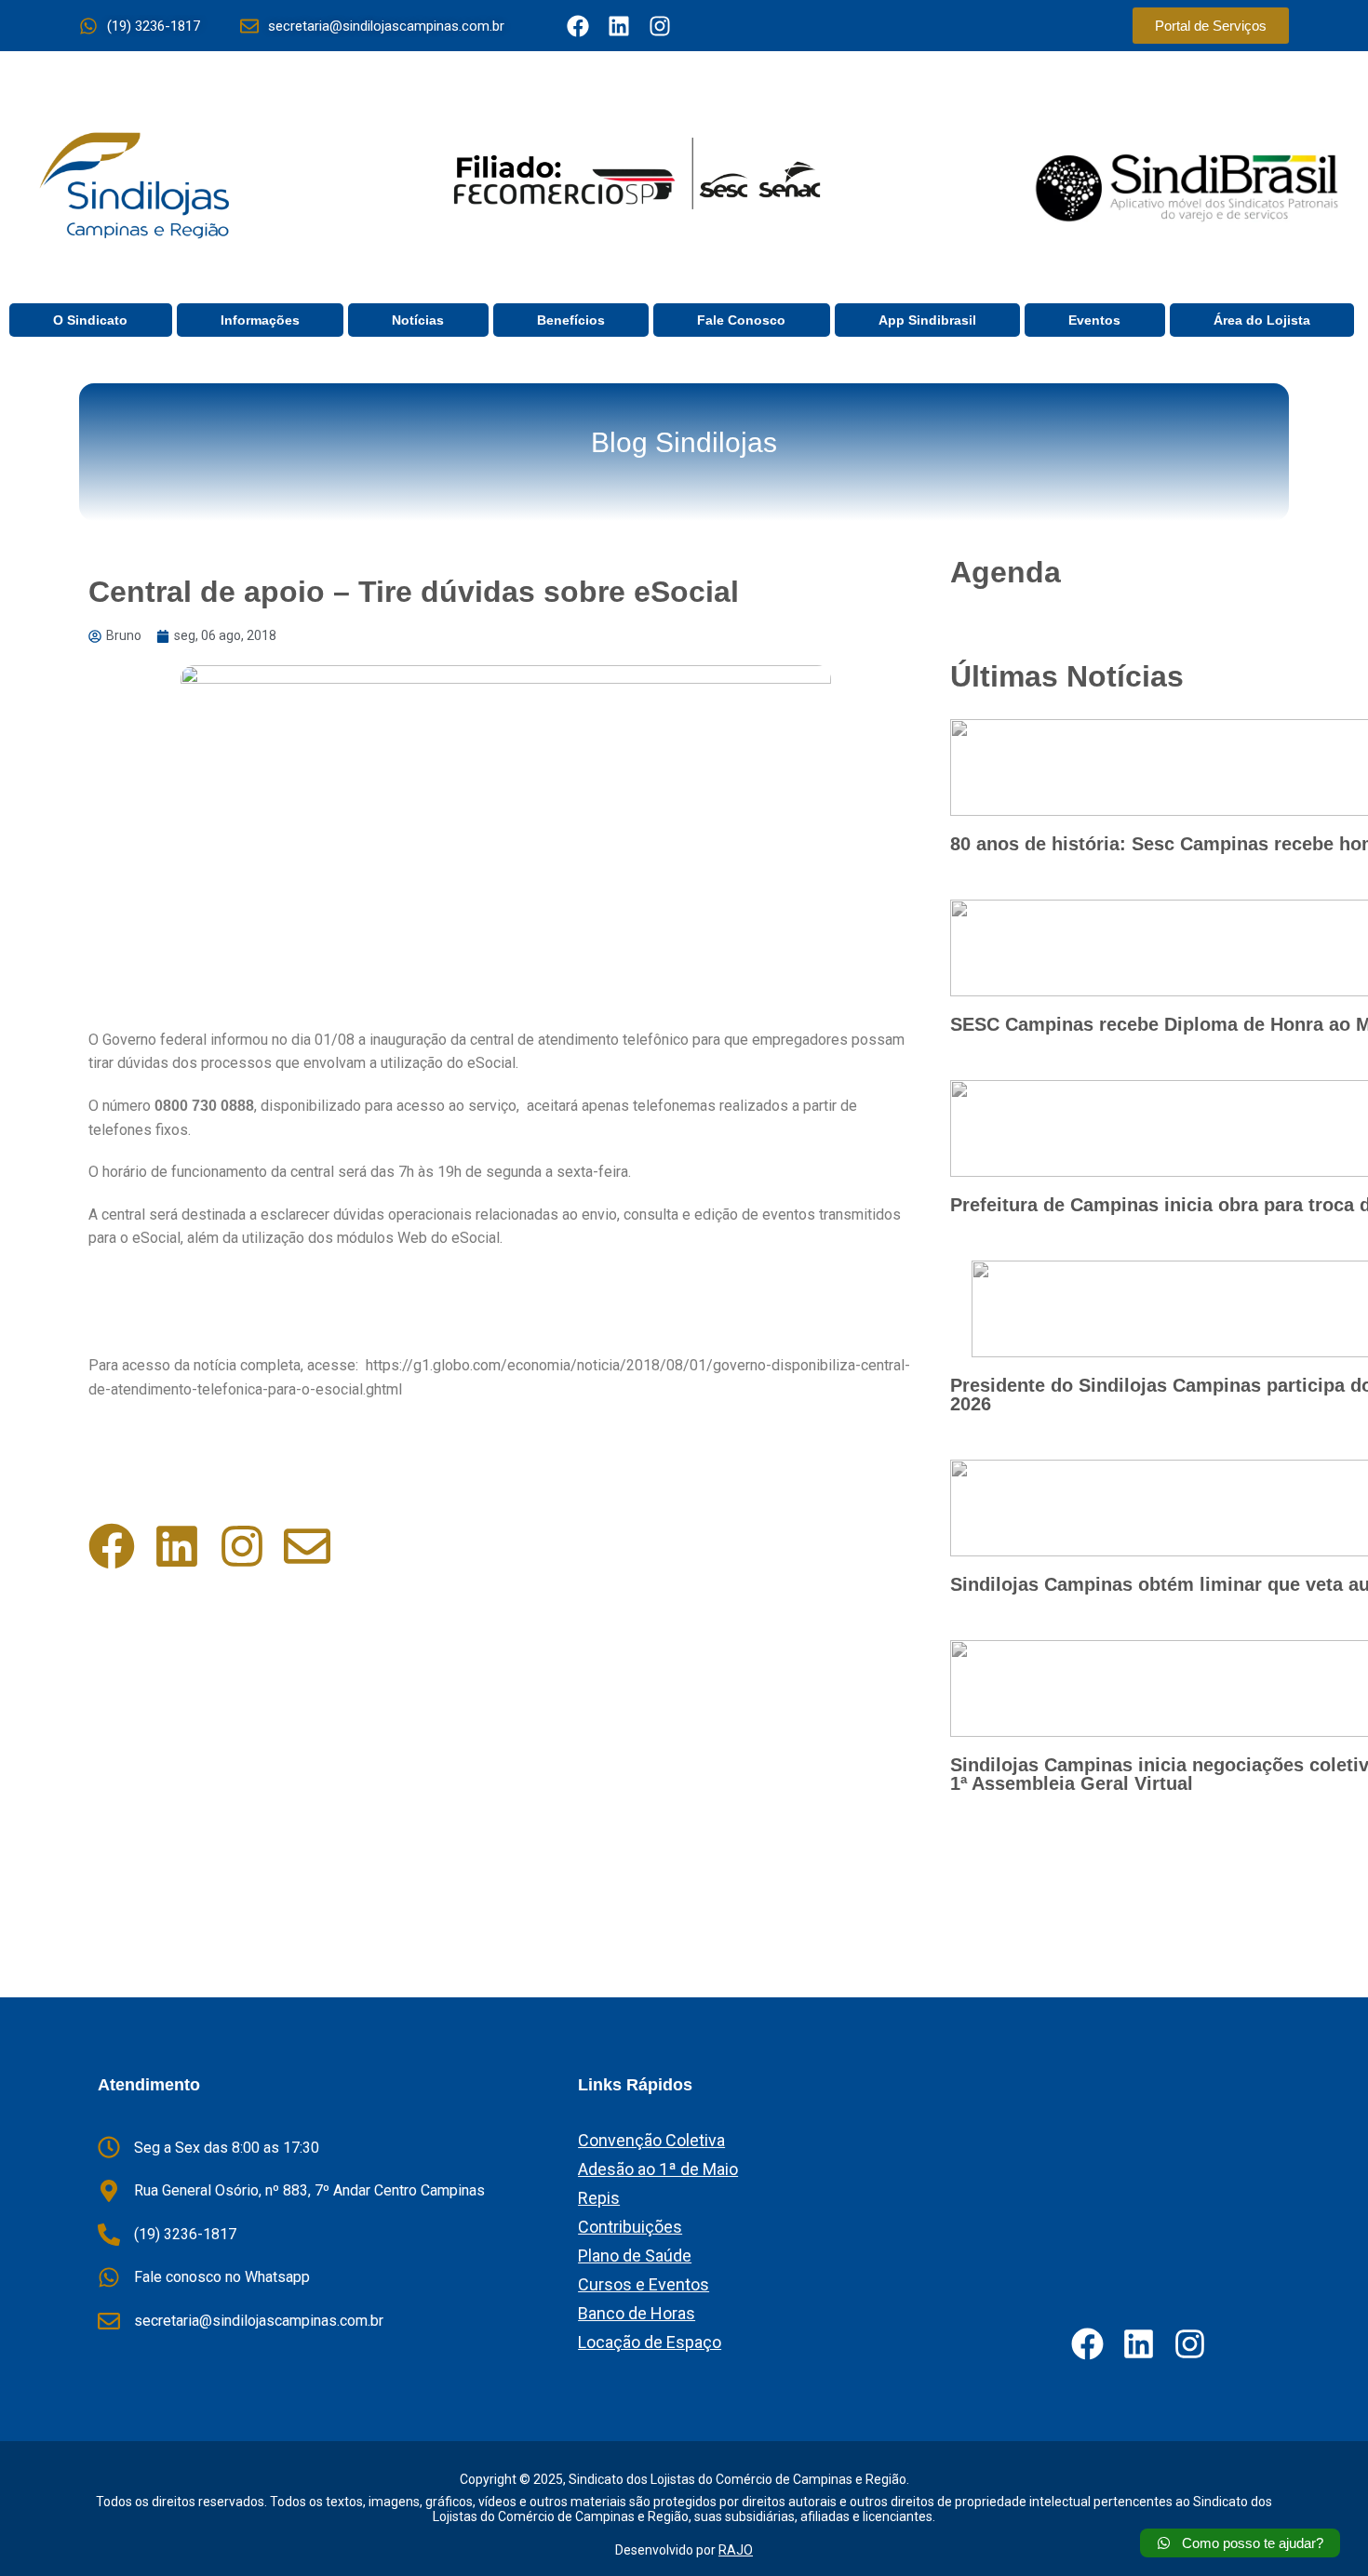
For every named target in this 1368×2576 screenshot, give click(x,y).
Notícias (418, 320)
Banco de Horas (637, 2313)
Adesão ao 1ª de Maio (658, 2169)
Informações (260, 320)
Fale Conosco (741, 320)
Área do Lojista (1262, 320)
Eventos (1094, 320)
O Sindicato (90, 320)
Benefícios (571, 320)
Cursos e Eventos (644, 2284)
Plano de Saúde (635, 2256)
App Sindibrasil (927, 320)
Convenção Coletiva (651, 2140)
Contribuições (630, 2227)
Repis (599, 2198)
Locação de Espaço (650, 2342)
